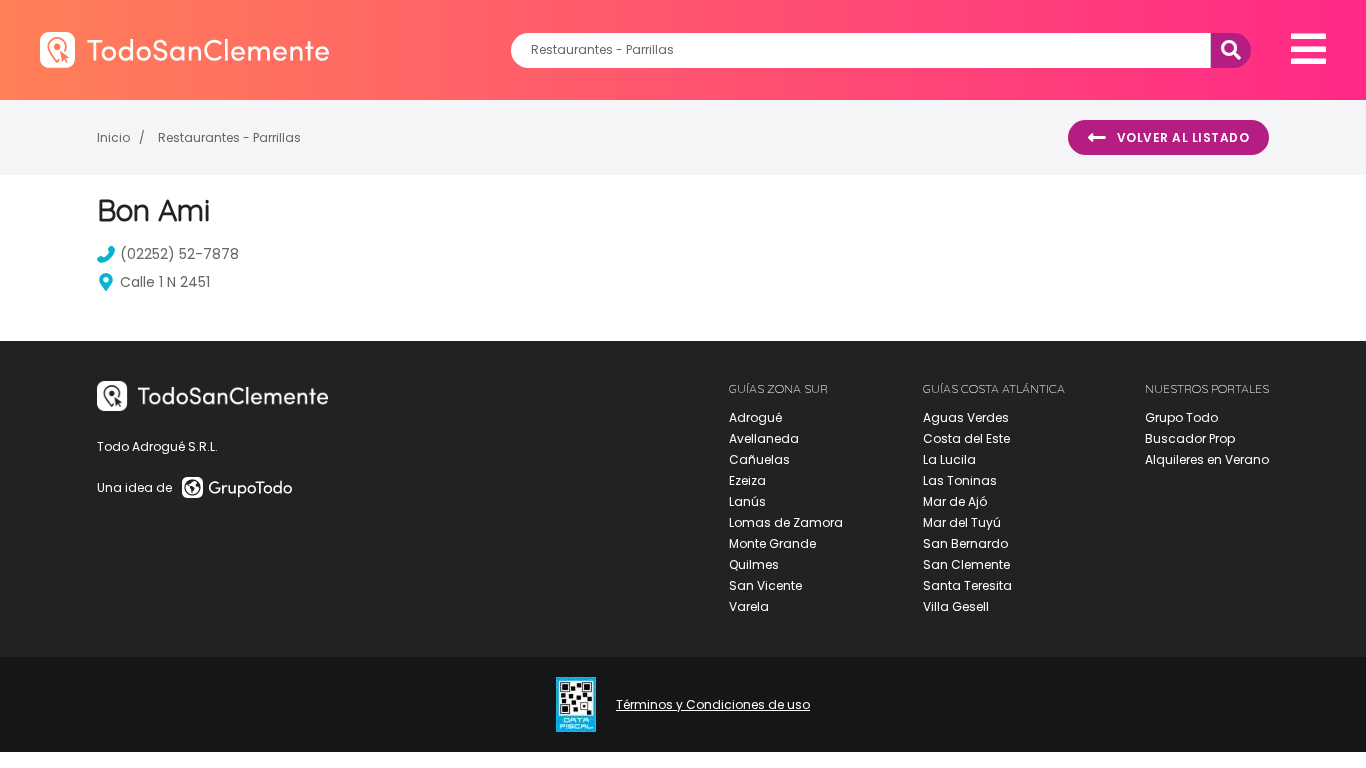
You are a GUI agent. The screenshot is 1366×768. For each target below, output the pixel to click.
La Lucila (949, 459)
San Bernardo (965, 543)
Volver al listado (1183, 137)
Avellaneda (764, 438)
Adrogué (755, 417)
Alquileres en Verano (1207, 459)
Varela (749, 606)
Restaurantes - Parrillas (229, 137)
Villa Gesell (956, 606)
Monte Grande (772, 543)
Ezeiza (747, 480)
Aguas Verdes (966, 417)
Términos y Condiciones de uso (713, 705)
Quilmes (754, 564)
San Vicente (765, 585)
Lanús (747, 501)
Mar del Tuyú (962, 522)
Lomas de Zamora (786, 522)
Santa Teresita (967, 585)
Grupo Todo (1181, 417)
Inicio (113, 137)
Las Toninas (960, 480)
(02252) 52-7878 (179, 254)
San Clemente (966, 564)
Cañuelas (759, 459)
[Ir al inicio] (184, 49)
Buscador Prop (1190, 438)
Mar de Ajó (955, 501)
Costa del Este (966, 438)
